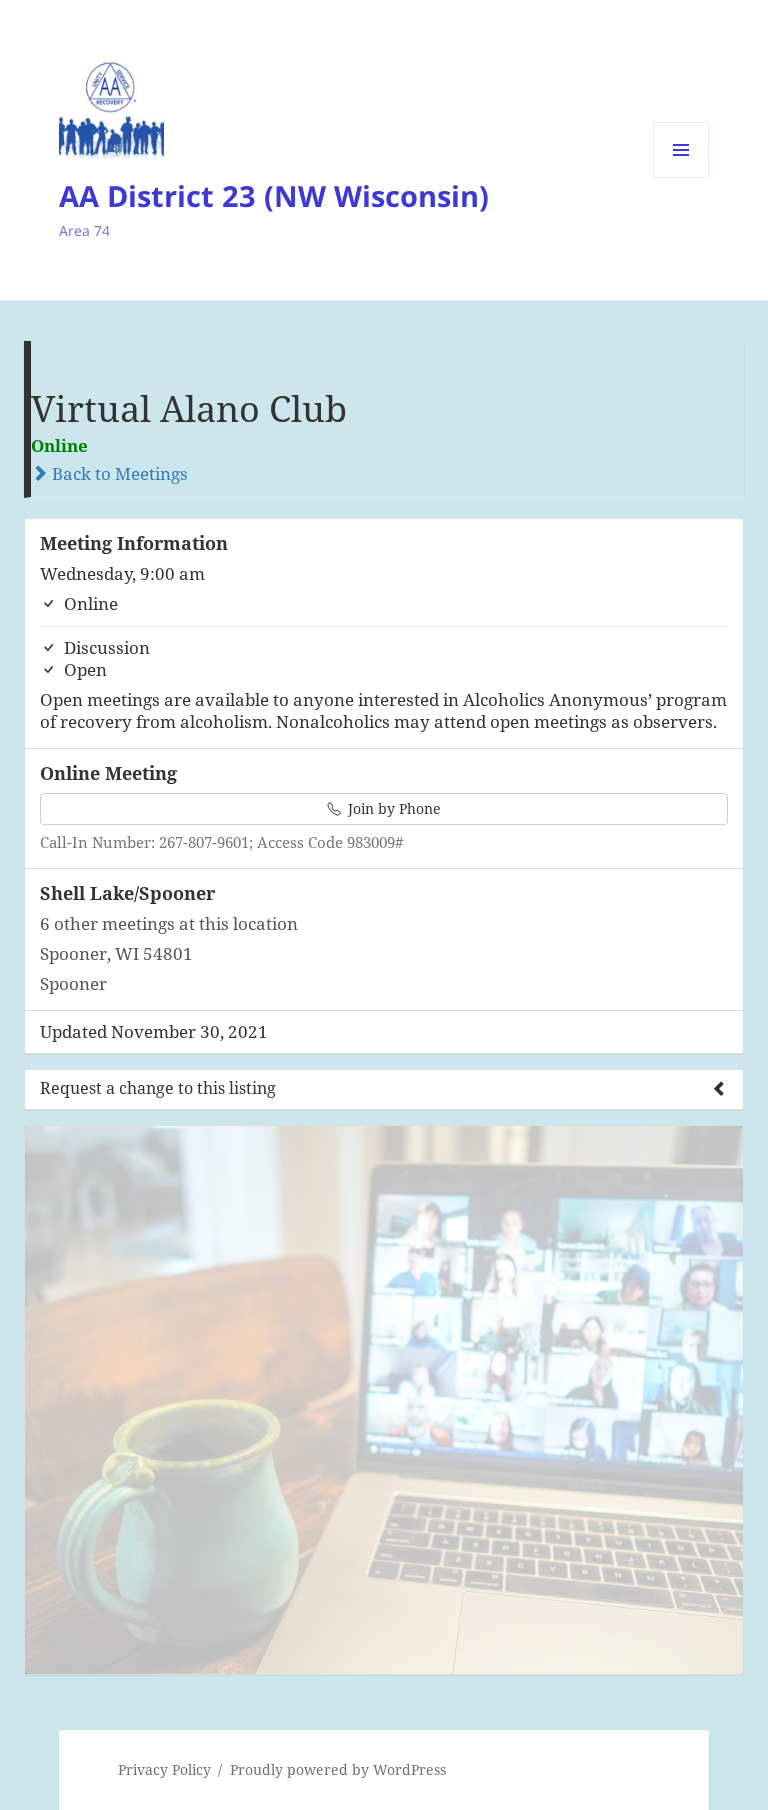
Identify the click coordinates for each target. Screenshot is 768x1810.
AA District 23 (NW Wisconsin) (274, 195)
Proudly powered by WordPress (338, 1769)
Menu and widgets (681, 177)
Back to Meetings (118, 473)
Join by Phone (392, 808)
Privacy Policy (164, 1769)
